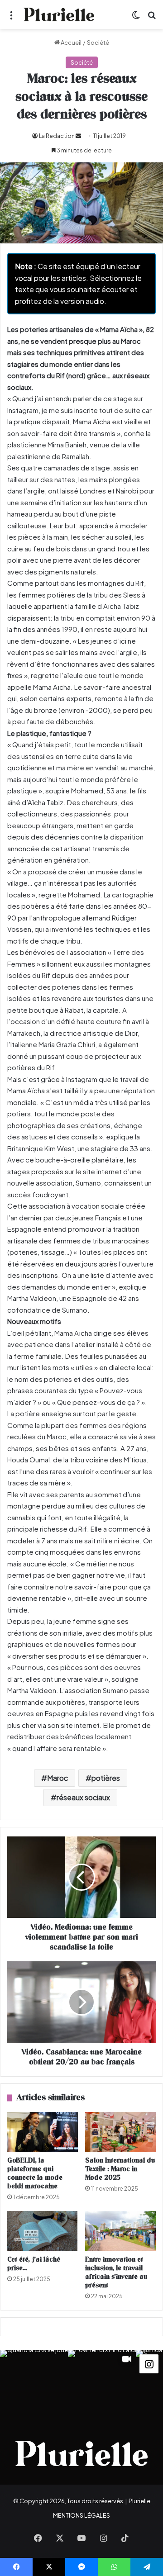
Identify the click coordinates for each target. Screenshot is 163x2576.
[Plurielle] (59, 14)
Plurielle (139, 2501)
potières (106, 1778)
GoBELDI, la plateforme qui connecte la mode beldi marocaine (35, 2173)
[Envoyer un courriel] (78, 136)
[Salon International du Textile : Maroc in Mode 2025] (120, 2132)
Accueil (71, 43)
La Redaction (57, 136)
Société (98, 43)
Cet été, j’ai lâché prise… (34, 2264)
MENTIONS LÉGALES (81, 2515)
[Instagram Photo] (34, 2384)
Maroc (58, 1778)
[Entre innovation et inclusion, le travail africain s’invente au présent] (120, 2231)
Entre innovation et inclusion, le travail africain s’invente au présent (116, 2272)
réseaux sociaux (83, 1797)
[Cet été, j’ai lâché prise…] (43, 2231)
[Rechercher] (152, 18)
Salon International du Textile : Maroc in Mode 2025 (120, 2169)
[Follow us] (149, 2363)
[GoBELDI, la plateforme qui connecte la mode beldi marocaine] (43, 2132)
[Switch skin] (136, 18)
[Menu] (11, 18)
